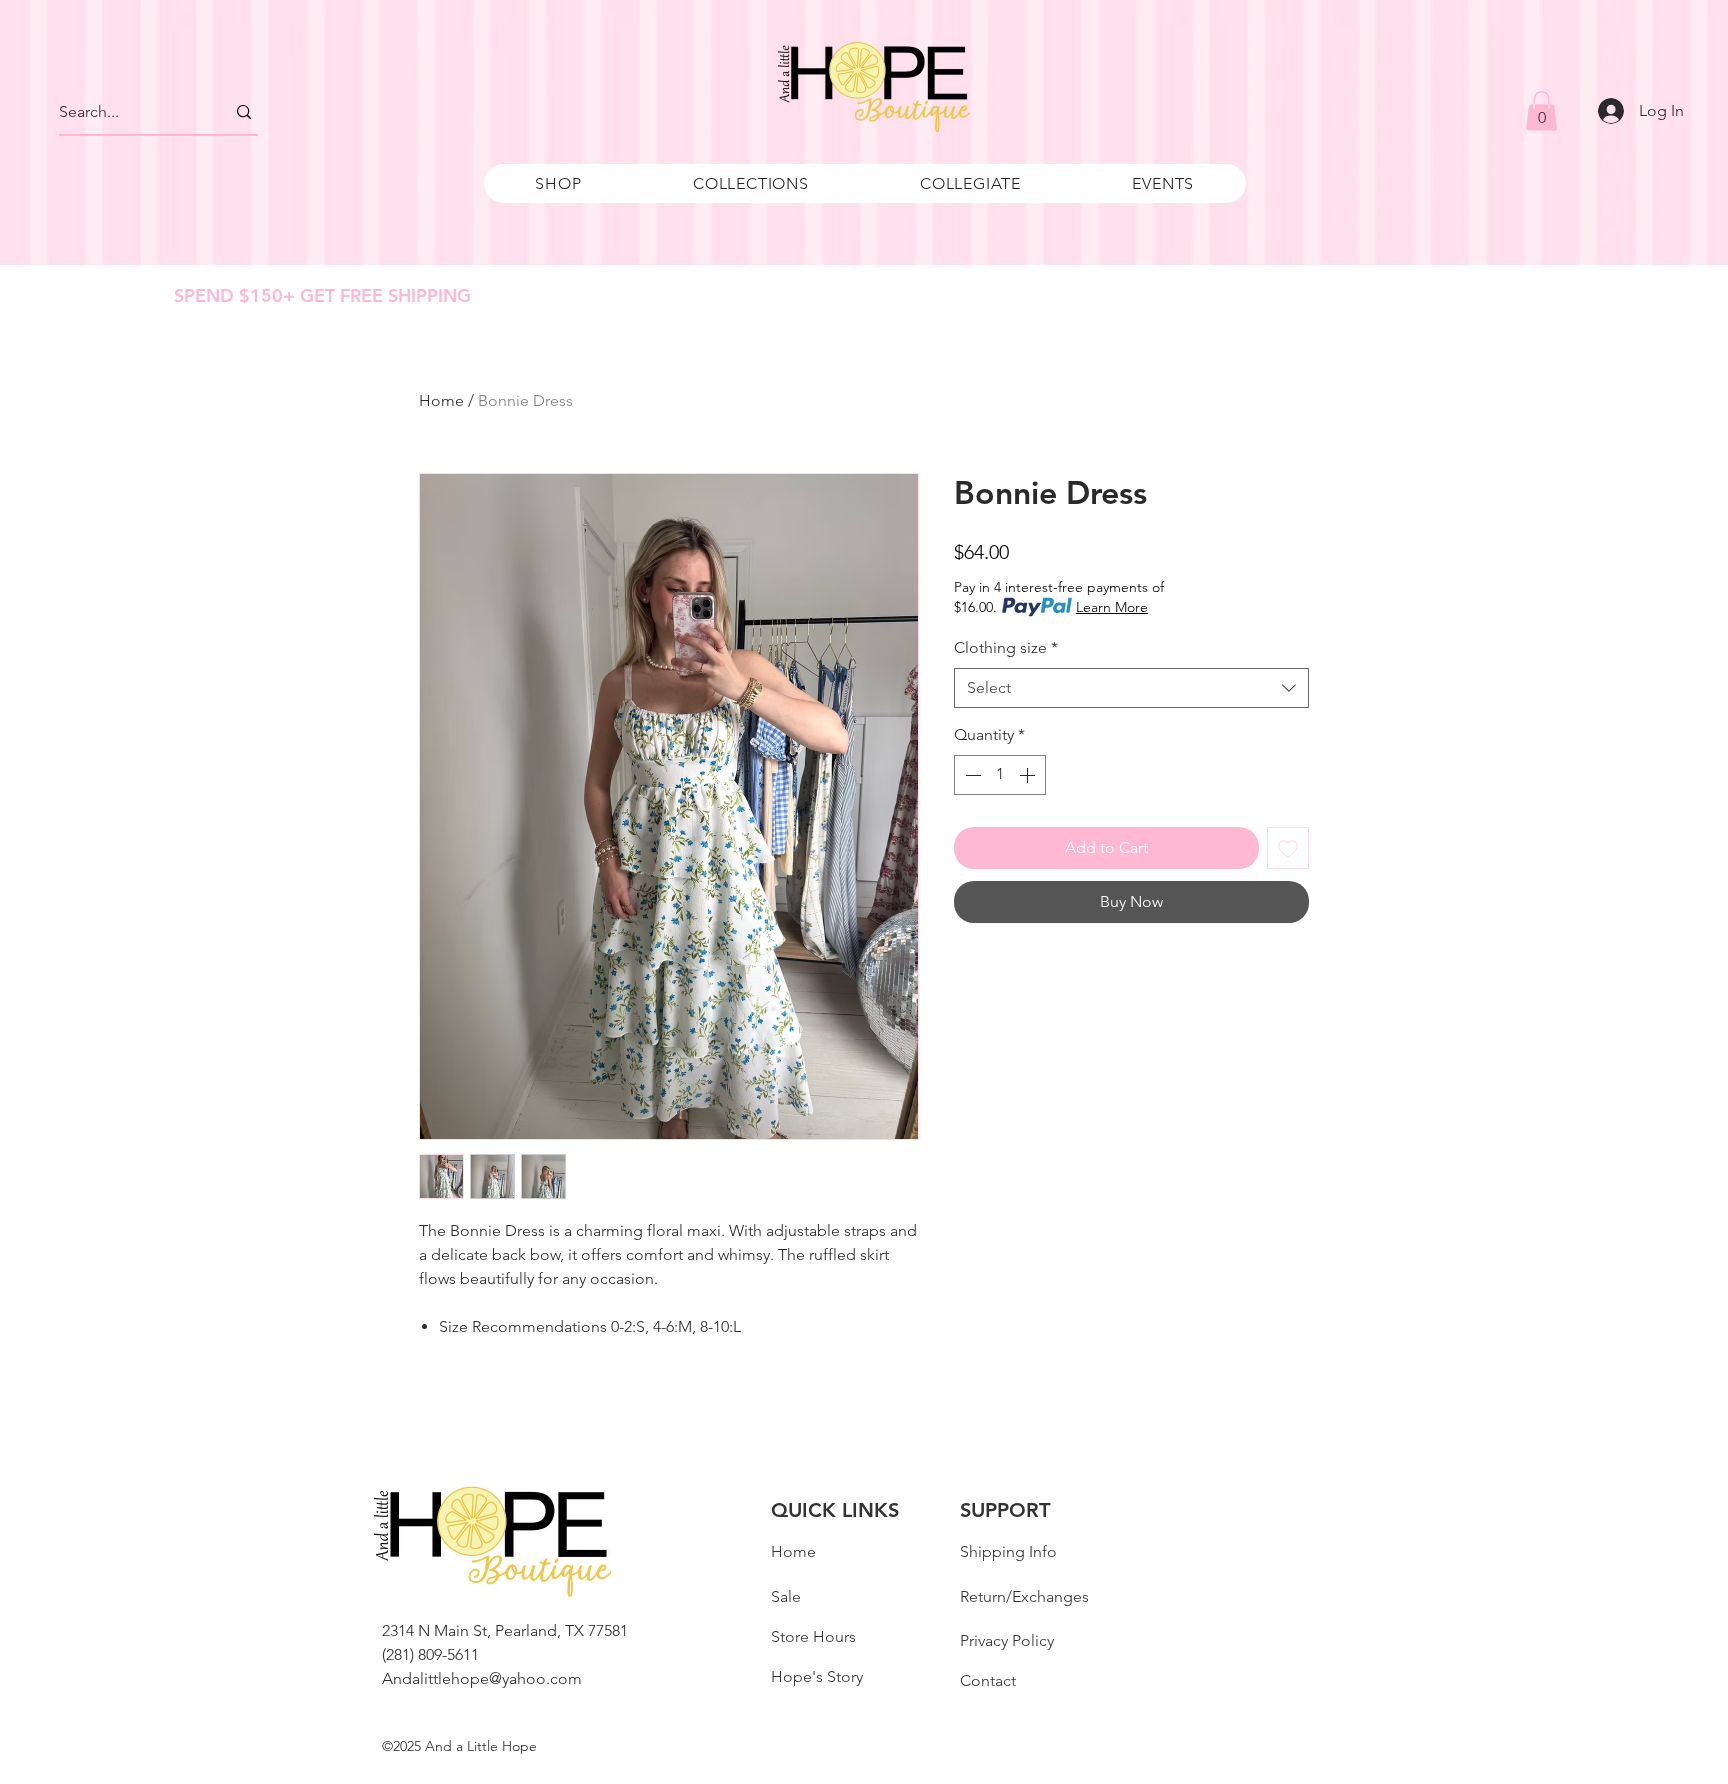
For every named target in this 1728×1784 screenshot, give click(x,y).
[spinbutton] (1000, 775)
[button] (558, 183)
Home (441, 400)
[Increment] (1029, 775)
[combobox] (1131, 688)
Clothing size (1006, 647)
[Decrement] (971, 775)
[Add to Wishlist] (1288, 848)
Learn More (1112, 607)
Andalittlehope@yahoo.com (482, 1678)
